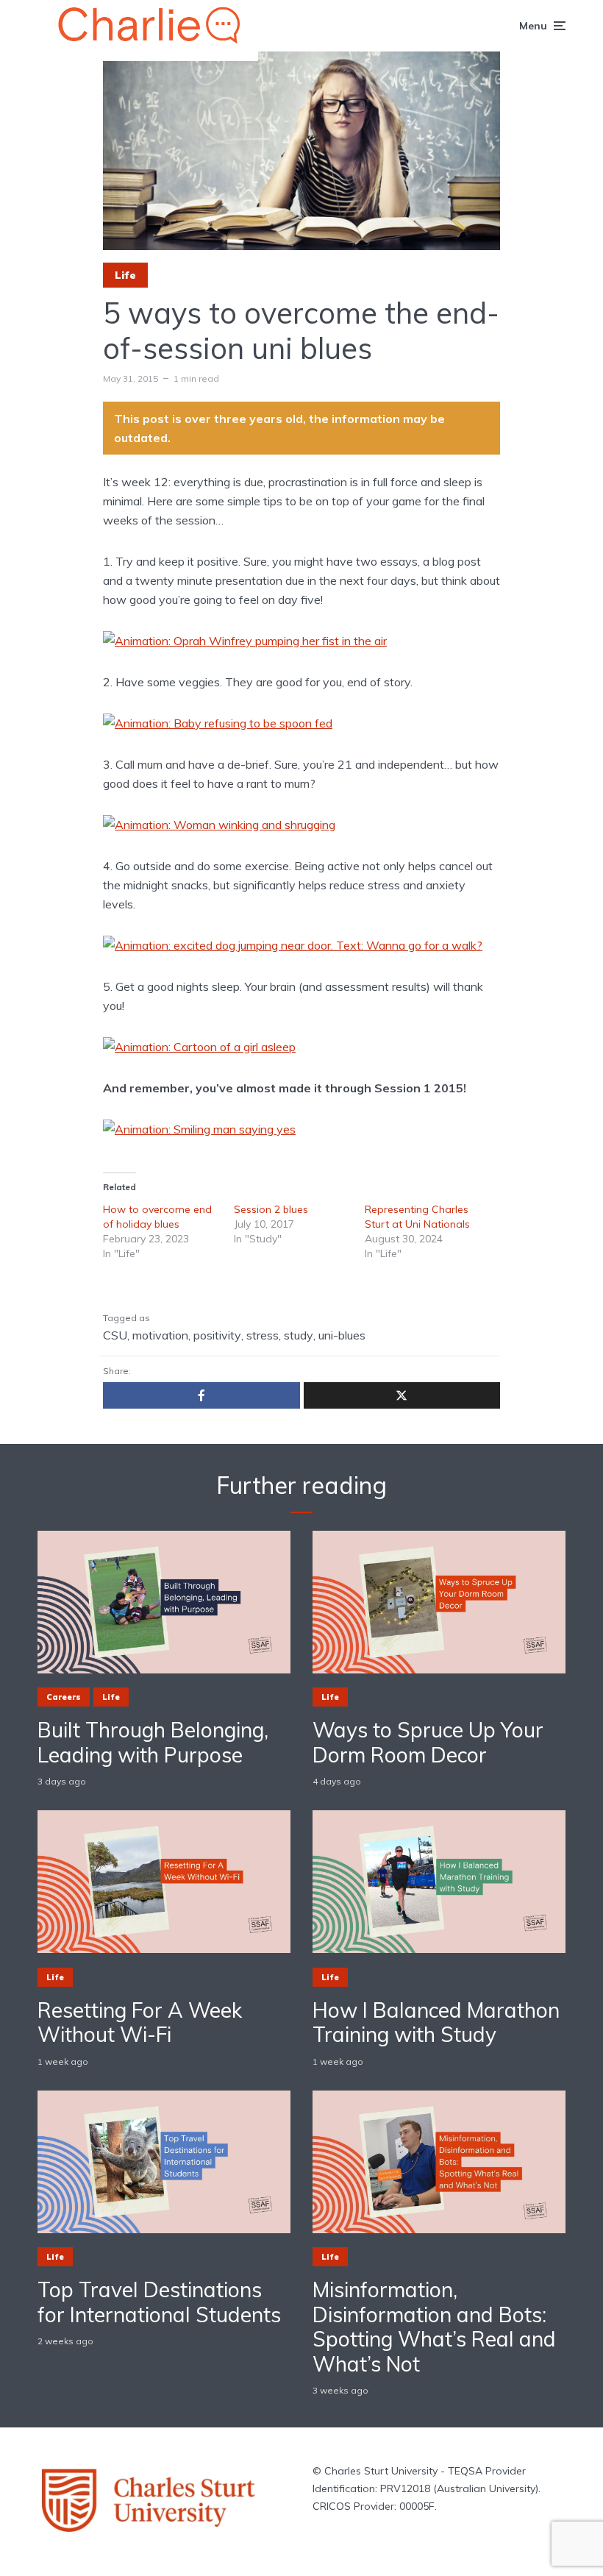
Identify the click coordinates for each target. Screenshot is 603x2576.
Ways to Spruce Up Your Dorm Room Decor (428, 1742)
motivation (160, 1335)
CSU (115, 1335)
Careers (64, 1697)
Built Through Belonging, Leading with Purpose (153, 1742)
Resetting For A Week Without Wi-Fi (140, 2022)
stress (263, 1335)
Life (125, 275)
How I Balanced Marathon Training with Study (436, 2022)
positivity (217, 1335)
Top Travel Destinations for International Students (159, 2302)
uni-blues (342, 1335)
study (299, 1335)
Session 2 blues (271, 1209)
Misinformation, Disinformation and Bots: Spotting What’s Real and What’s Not (434, 2327)
